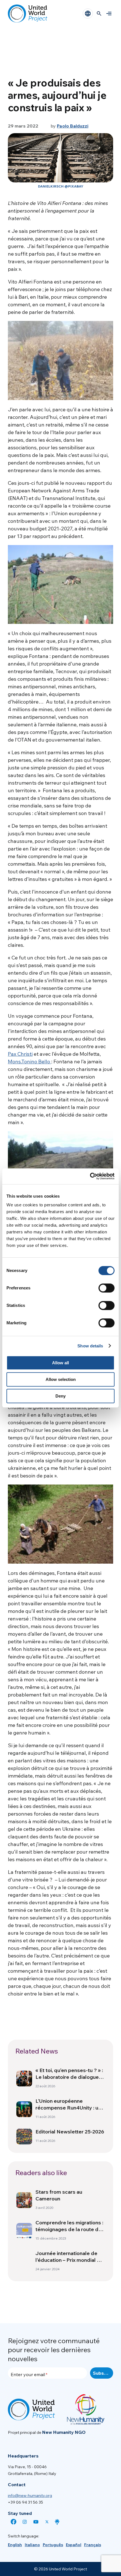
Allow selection (61, 1379)
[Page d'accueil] (28, 14)
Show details (90, 1346)
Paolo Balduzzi (73, 126)
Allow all (60, 1363)
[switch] (107, 1288)
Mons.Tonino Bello (30, 1062)
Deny (60, 1396)
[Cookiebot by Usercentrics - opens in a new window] (90, 1176)
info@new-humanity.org (30, 2495)
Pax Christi (20, 1054)
